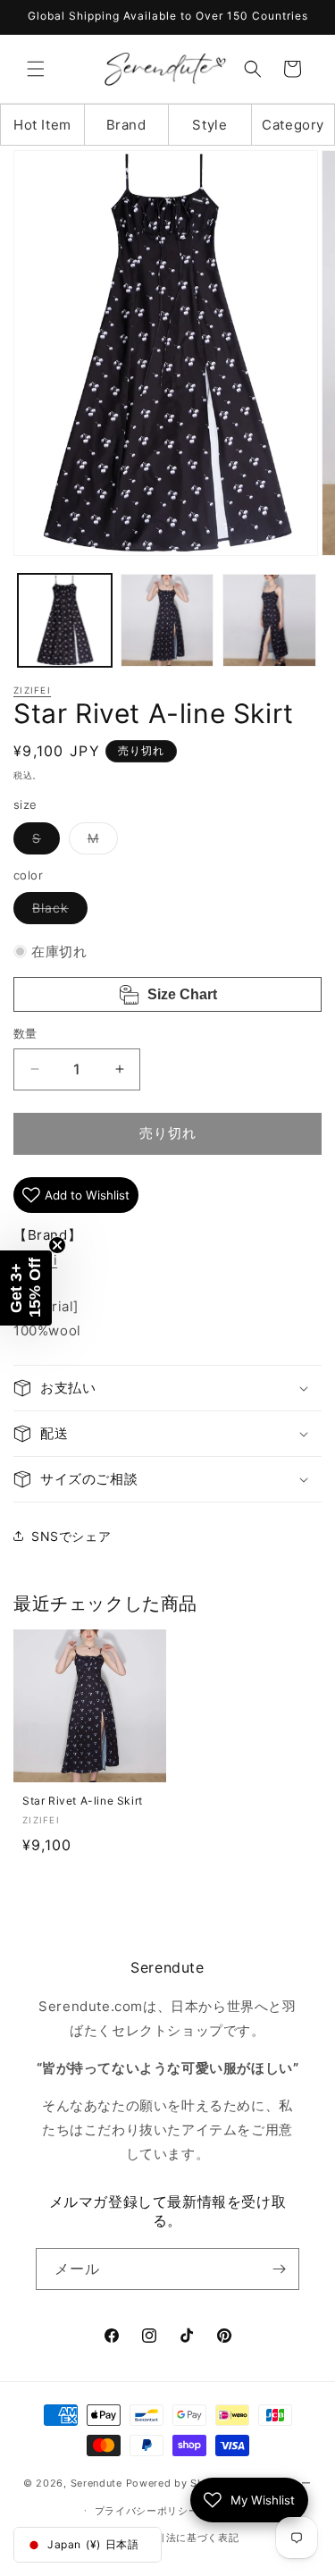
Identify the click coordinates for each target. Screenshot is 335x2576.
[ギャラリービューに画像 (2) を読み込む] (167, 621)
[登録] (279, 2269)
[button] (36, 69)
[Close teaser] (57, 1245)
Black (57, 912)
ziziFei (32, 690)
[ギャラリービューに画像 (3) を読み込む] (269, 621)
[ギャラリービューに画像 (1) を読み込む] (65, 621)
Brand (126, 125)
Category (293, 125)
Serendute (96, 2483)
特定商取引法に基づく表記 (176, 2538)
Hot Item (42, 125)
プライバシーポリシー (147, 2511)
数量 (25, 1033)
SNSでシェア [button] (71, 1536)
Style (209, 125)
